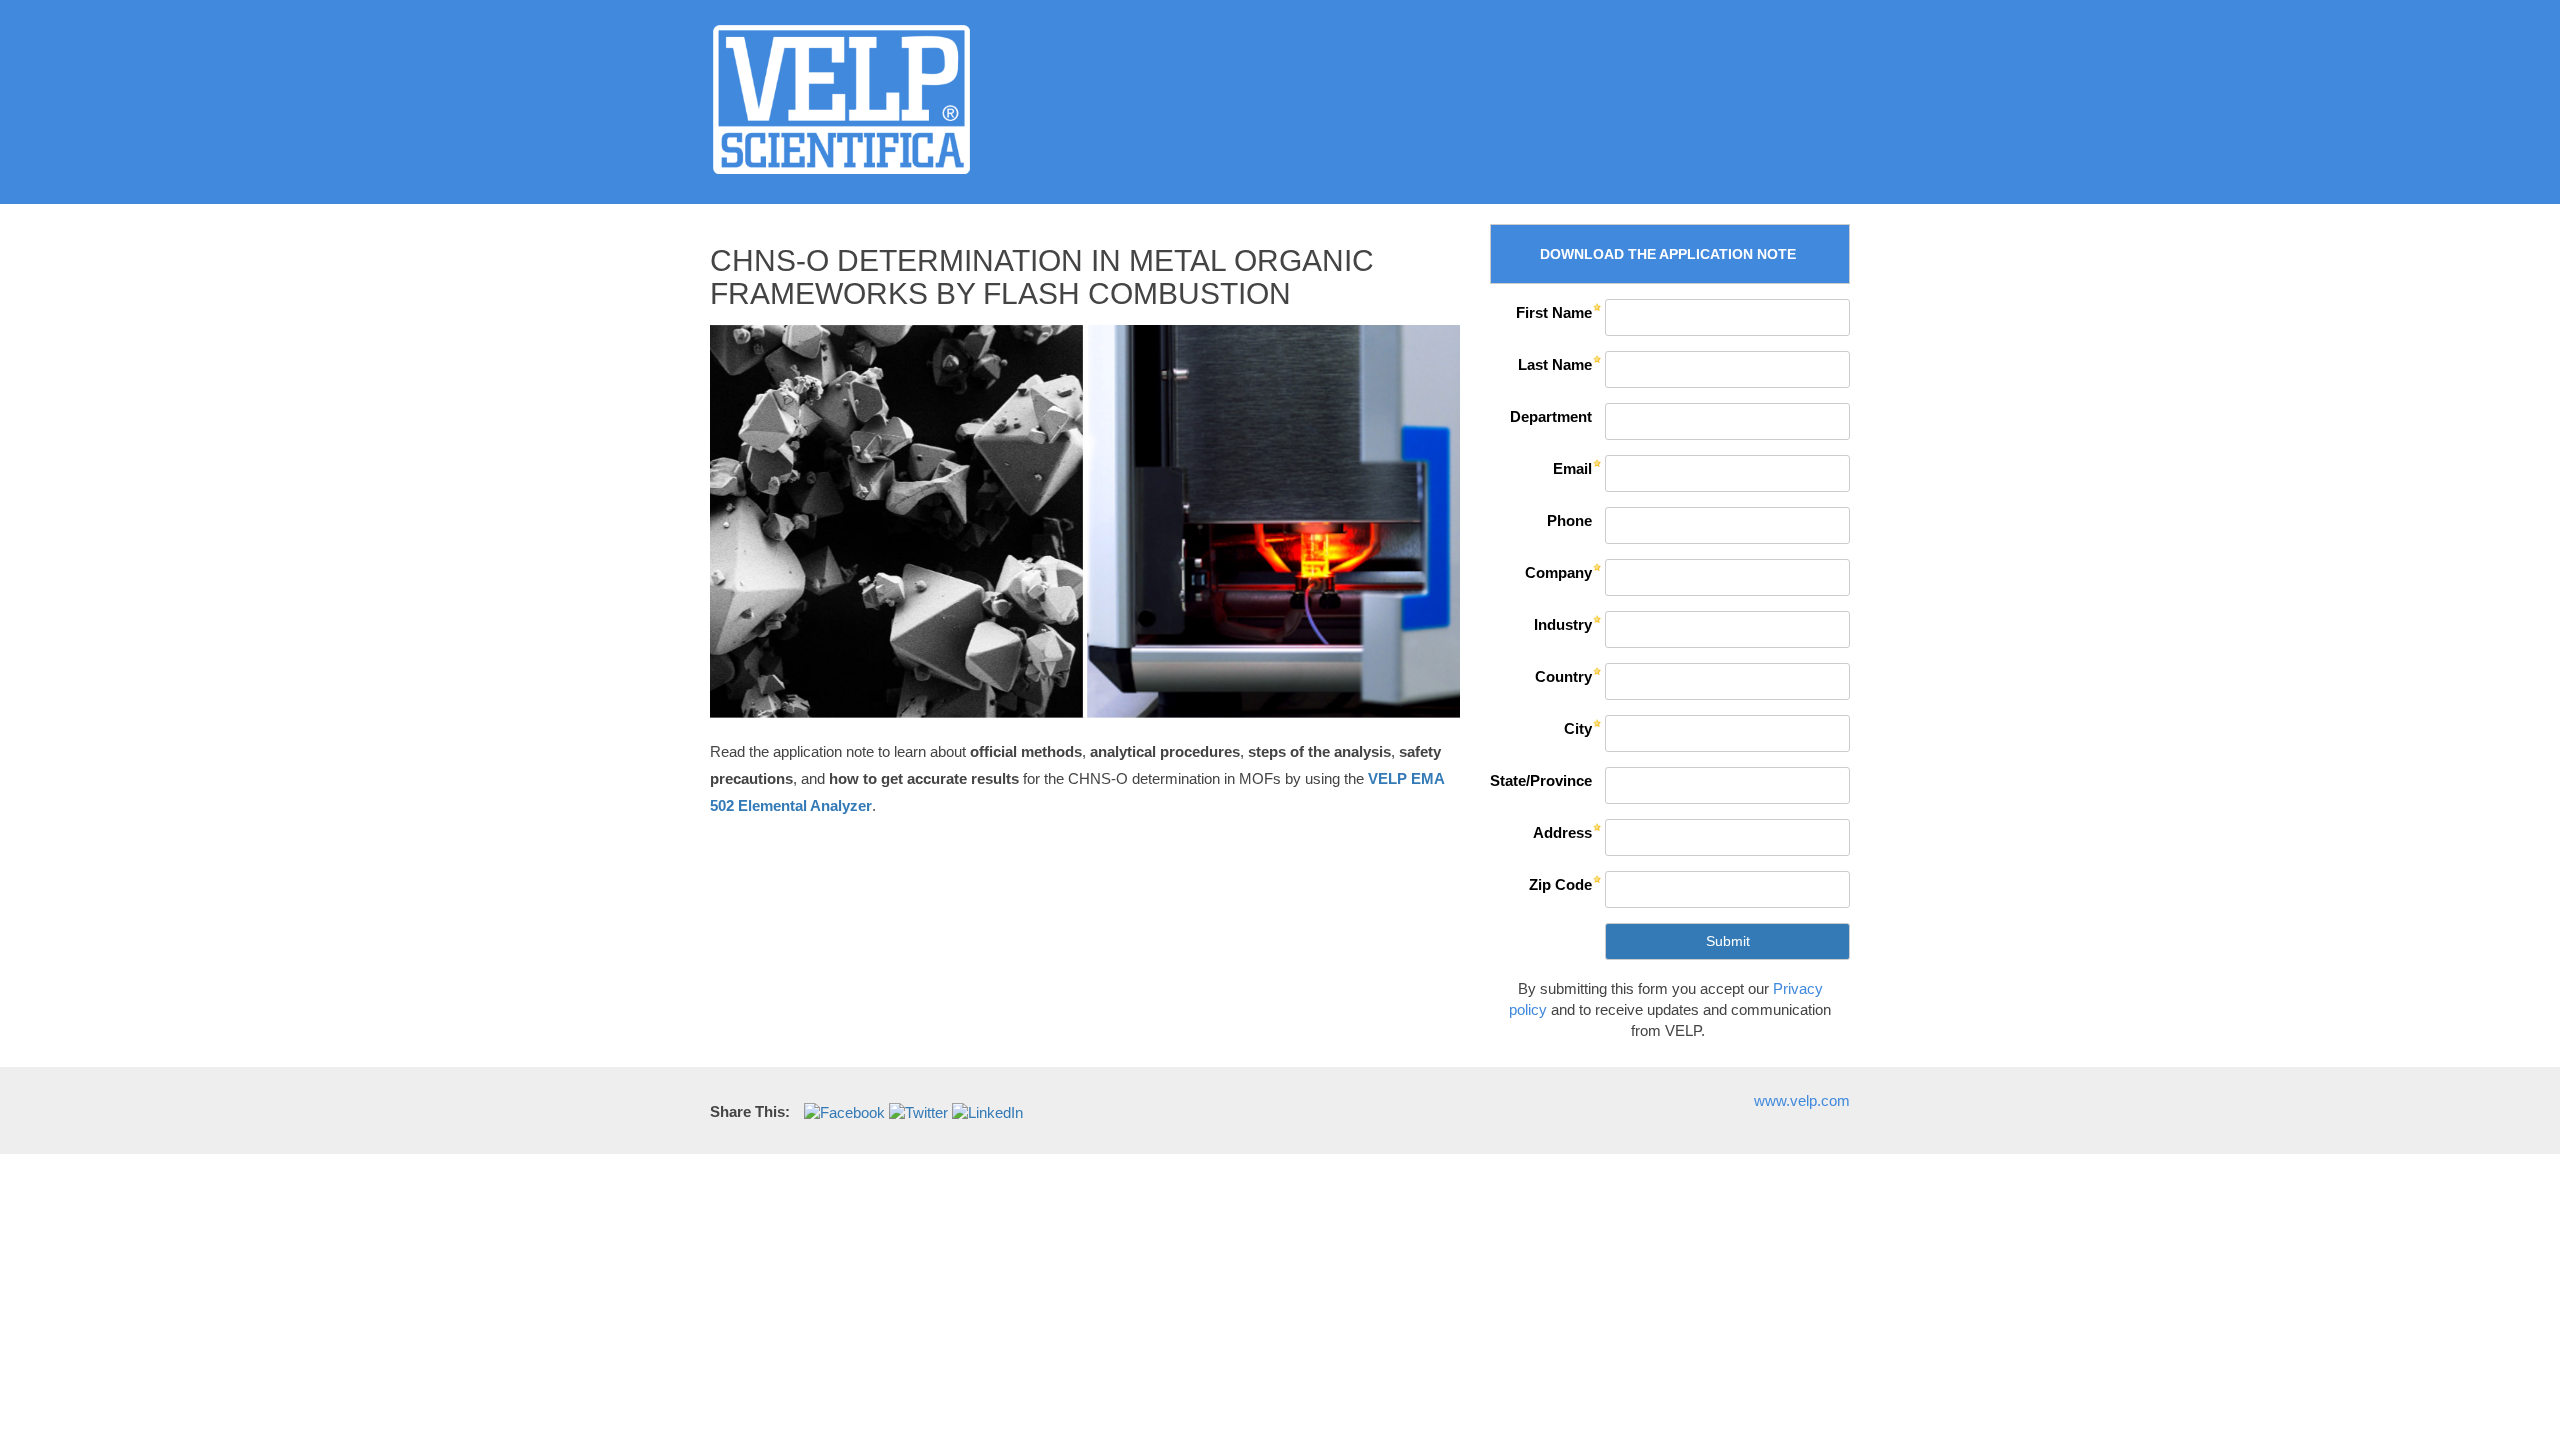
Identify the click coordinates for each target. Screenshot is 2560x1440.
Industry (1563, 624)
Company (1558, 572)
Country (1563, 676)
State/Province (1541, 780)
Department (1551, 416)
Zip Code (1560, 884)
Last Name (1555, 364)
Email (1572, 468)
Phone (1569, 520)
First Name (1554, 312)
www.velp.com (1802, 1100)
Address (1562, 832)
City (1578, 728)
